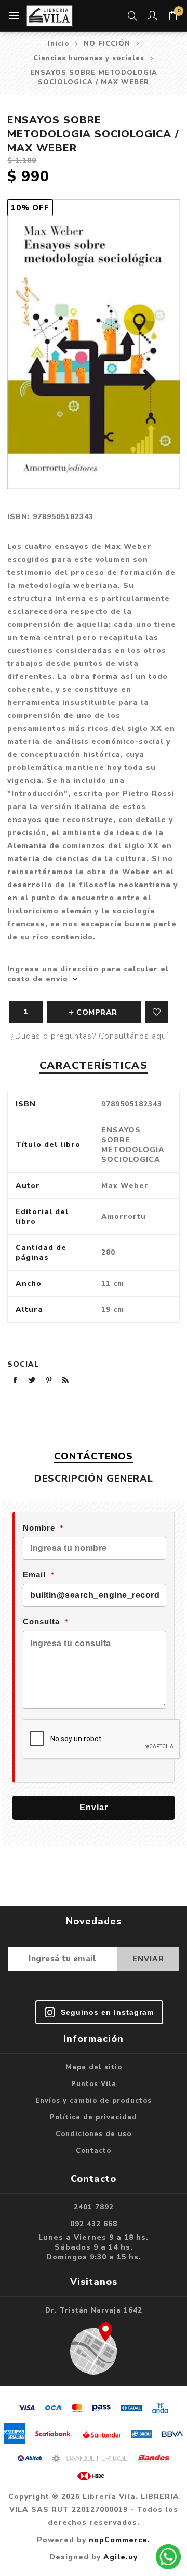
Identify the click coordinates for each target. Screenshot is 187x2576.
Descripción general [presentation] (94, 1479)
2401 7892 (94, 2207)
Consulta (41, 1621)
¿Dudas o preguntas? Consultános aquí (90, 1036)
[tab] (93, 1456)
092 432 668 (94, 2224)
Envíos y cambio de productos (94, 2101)
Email (34, 1575)
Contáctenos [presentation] (94, 1456)
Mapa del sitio (94, 2067)
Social (23, 1364)
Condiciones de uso (94, 2134)
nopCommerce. (119, 2540)
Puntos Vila (94, 2084)
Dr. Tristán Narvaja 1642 (94, 2310)
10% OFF (30, 208)
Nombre (39, 1528)
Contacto (94, 2151)
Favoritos (157, 1012)
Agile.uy (121, 2557)
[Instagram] (99, 2012)
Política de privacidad (94, 2117)
